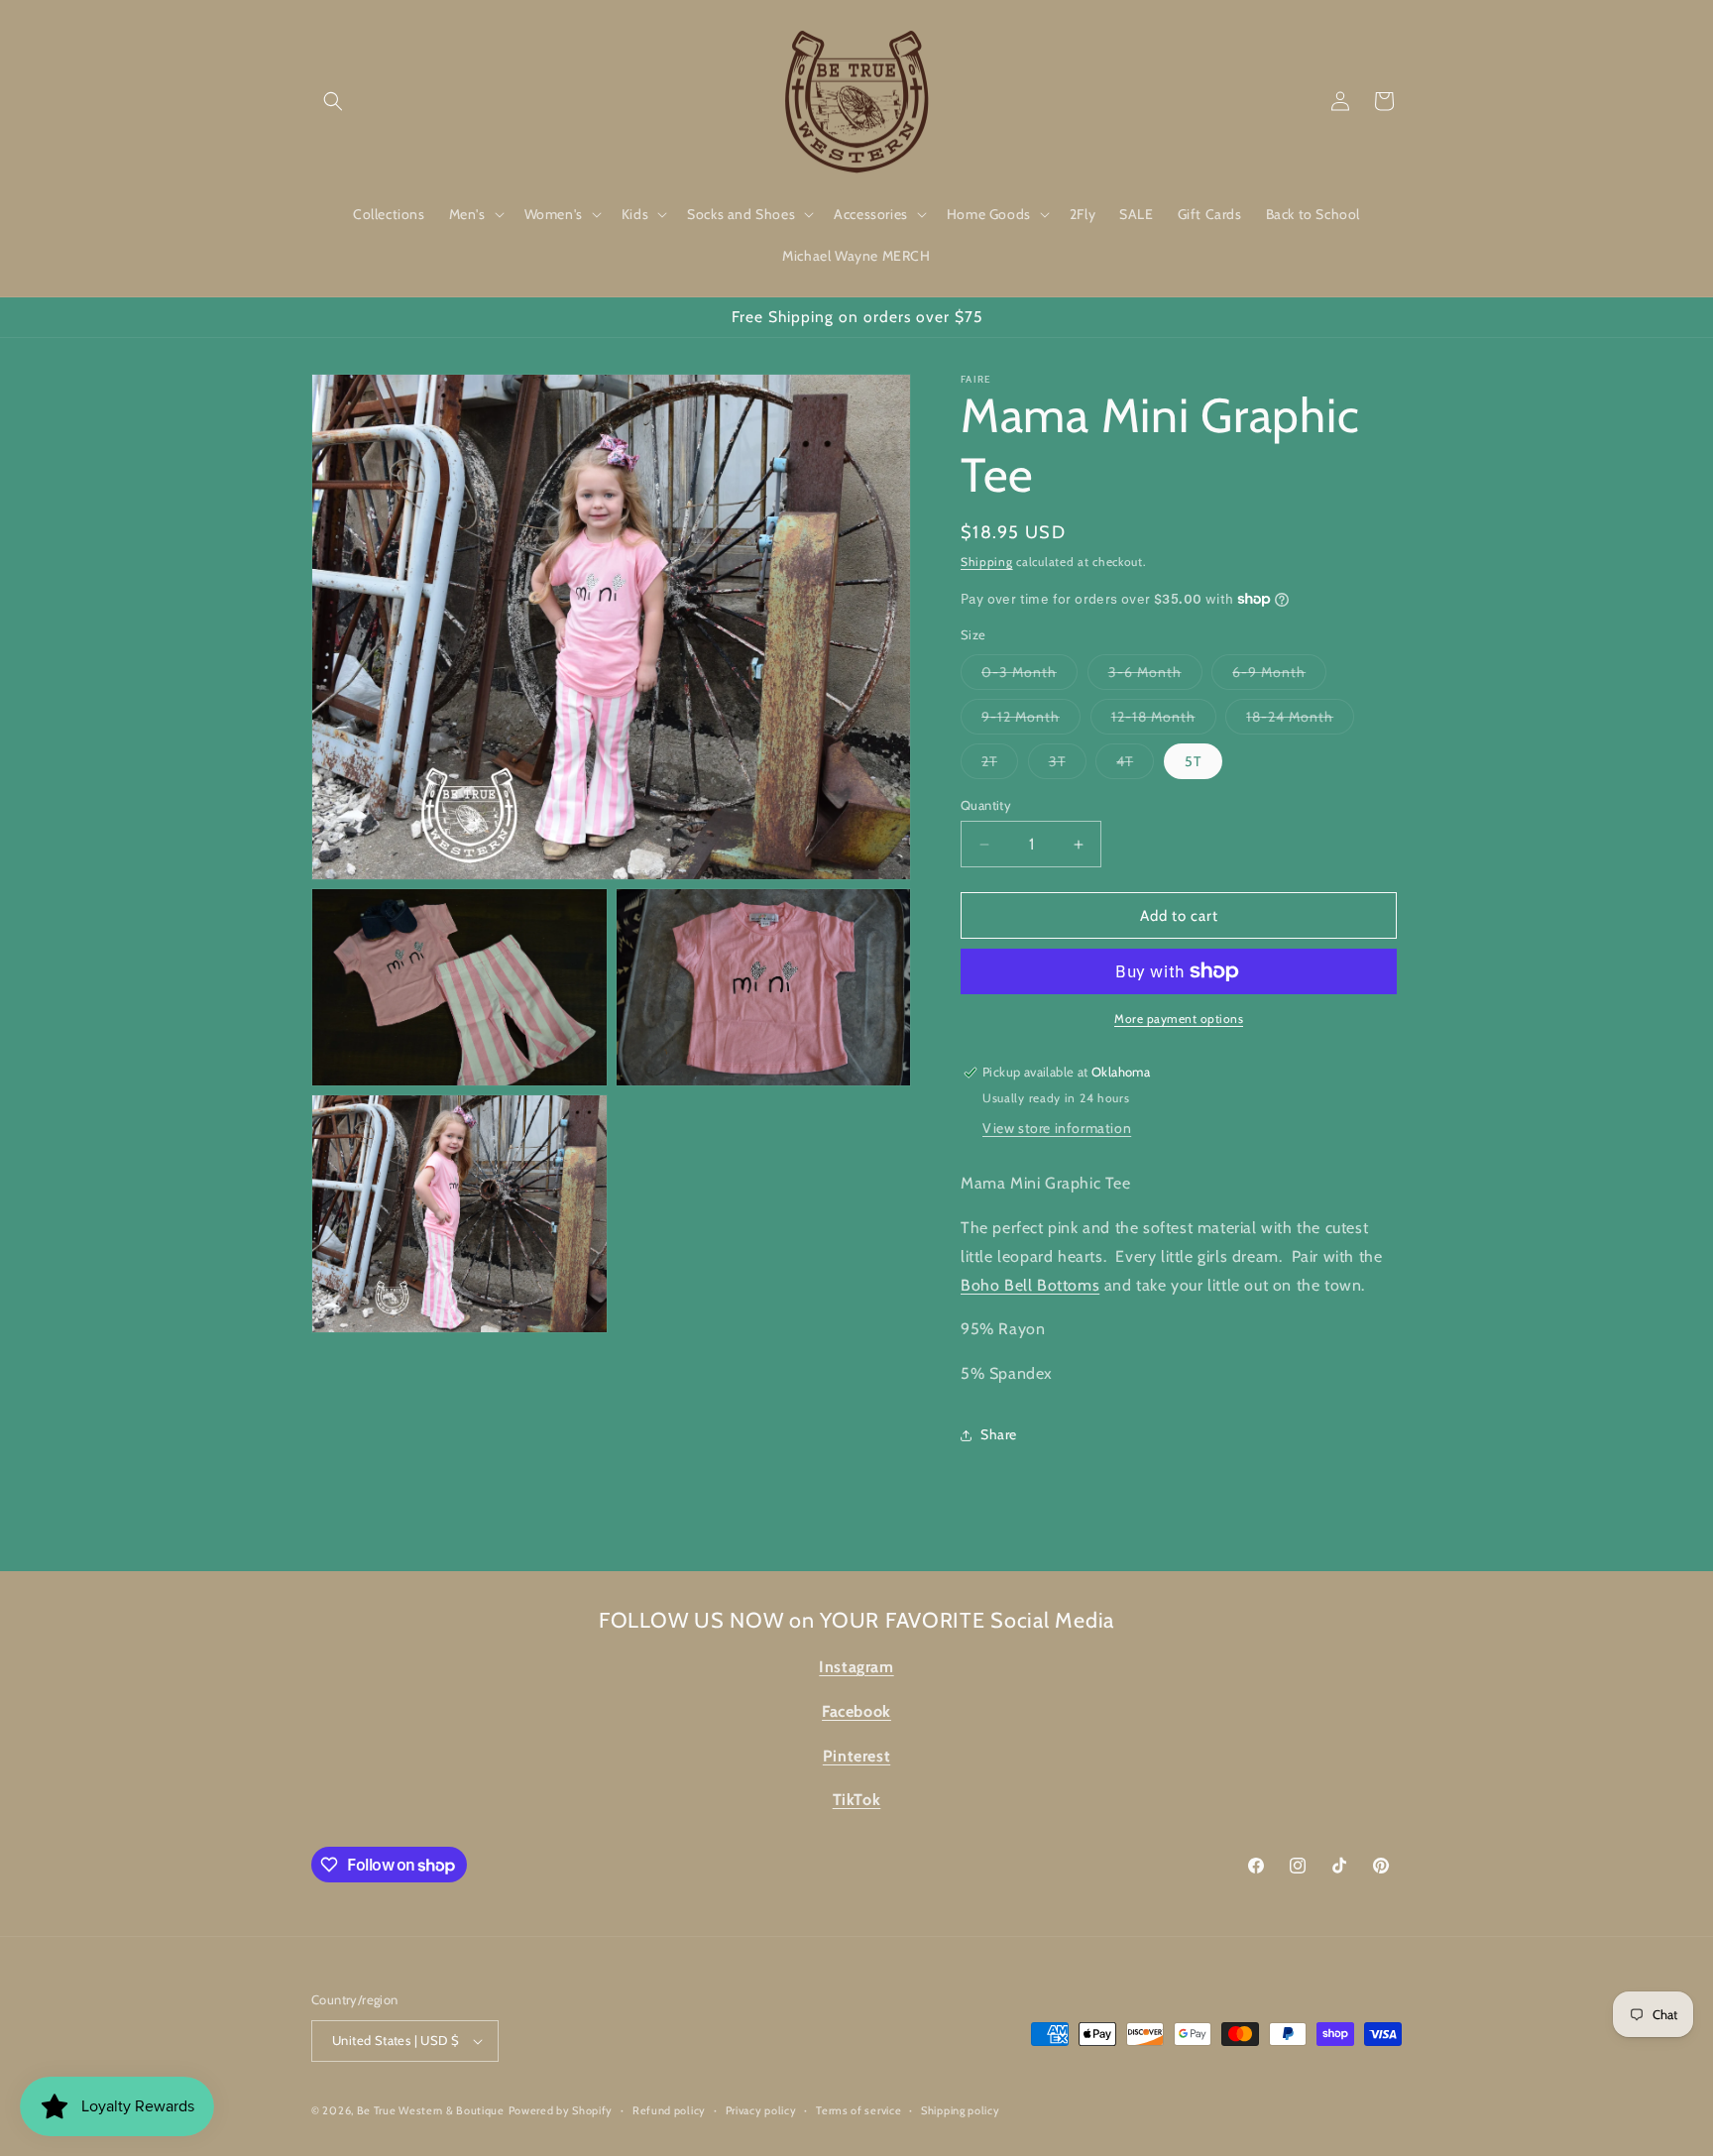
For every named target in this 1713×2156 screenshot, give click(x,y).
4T (1135, 765)
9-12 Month (1031, 721)
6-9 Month (1279, 676)
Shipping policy (961, 2110)
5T (1193, 761)
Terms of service (858, 2110)
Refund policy (669, 2110)
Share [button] (999, 1434)
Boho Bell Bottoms (1030, 1285)
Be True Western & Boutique (431, 2110)
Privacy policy (761, 2110)
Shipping (987, 562)
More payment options (1179, 1019)
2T (1000, 765)
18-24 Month (1300, 721)
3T (1068, 765)
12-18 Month (1164, 721)
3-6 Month (1155, 676)
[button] (333, 101)
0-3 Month (1029, 676)
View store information (1057, 1128)
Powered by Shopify (561, 2110)
